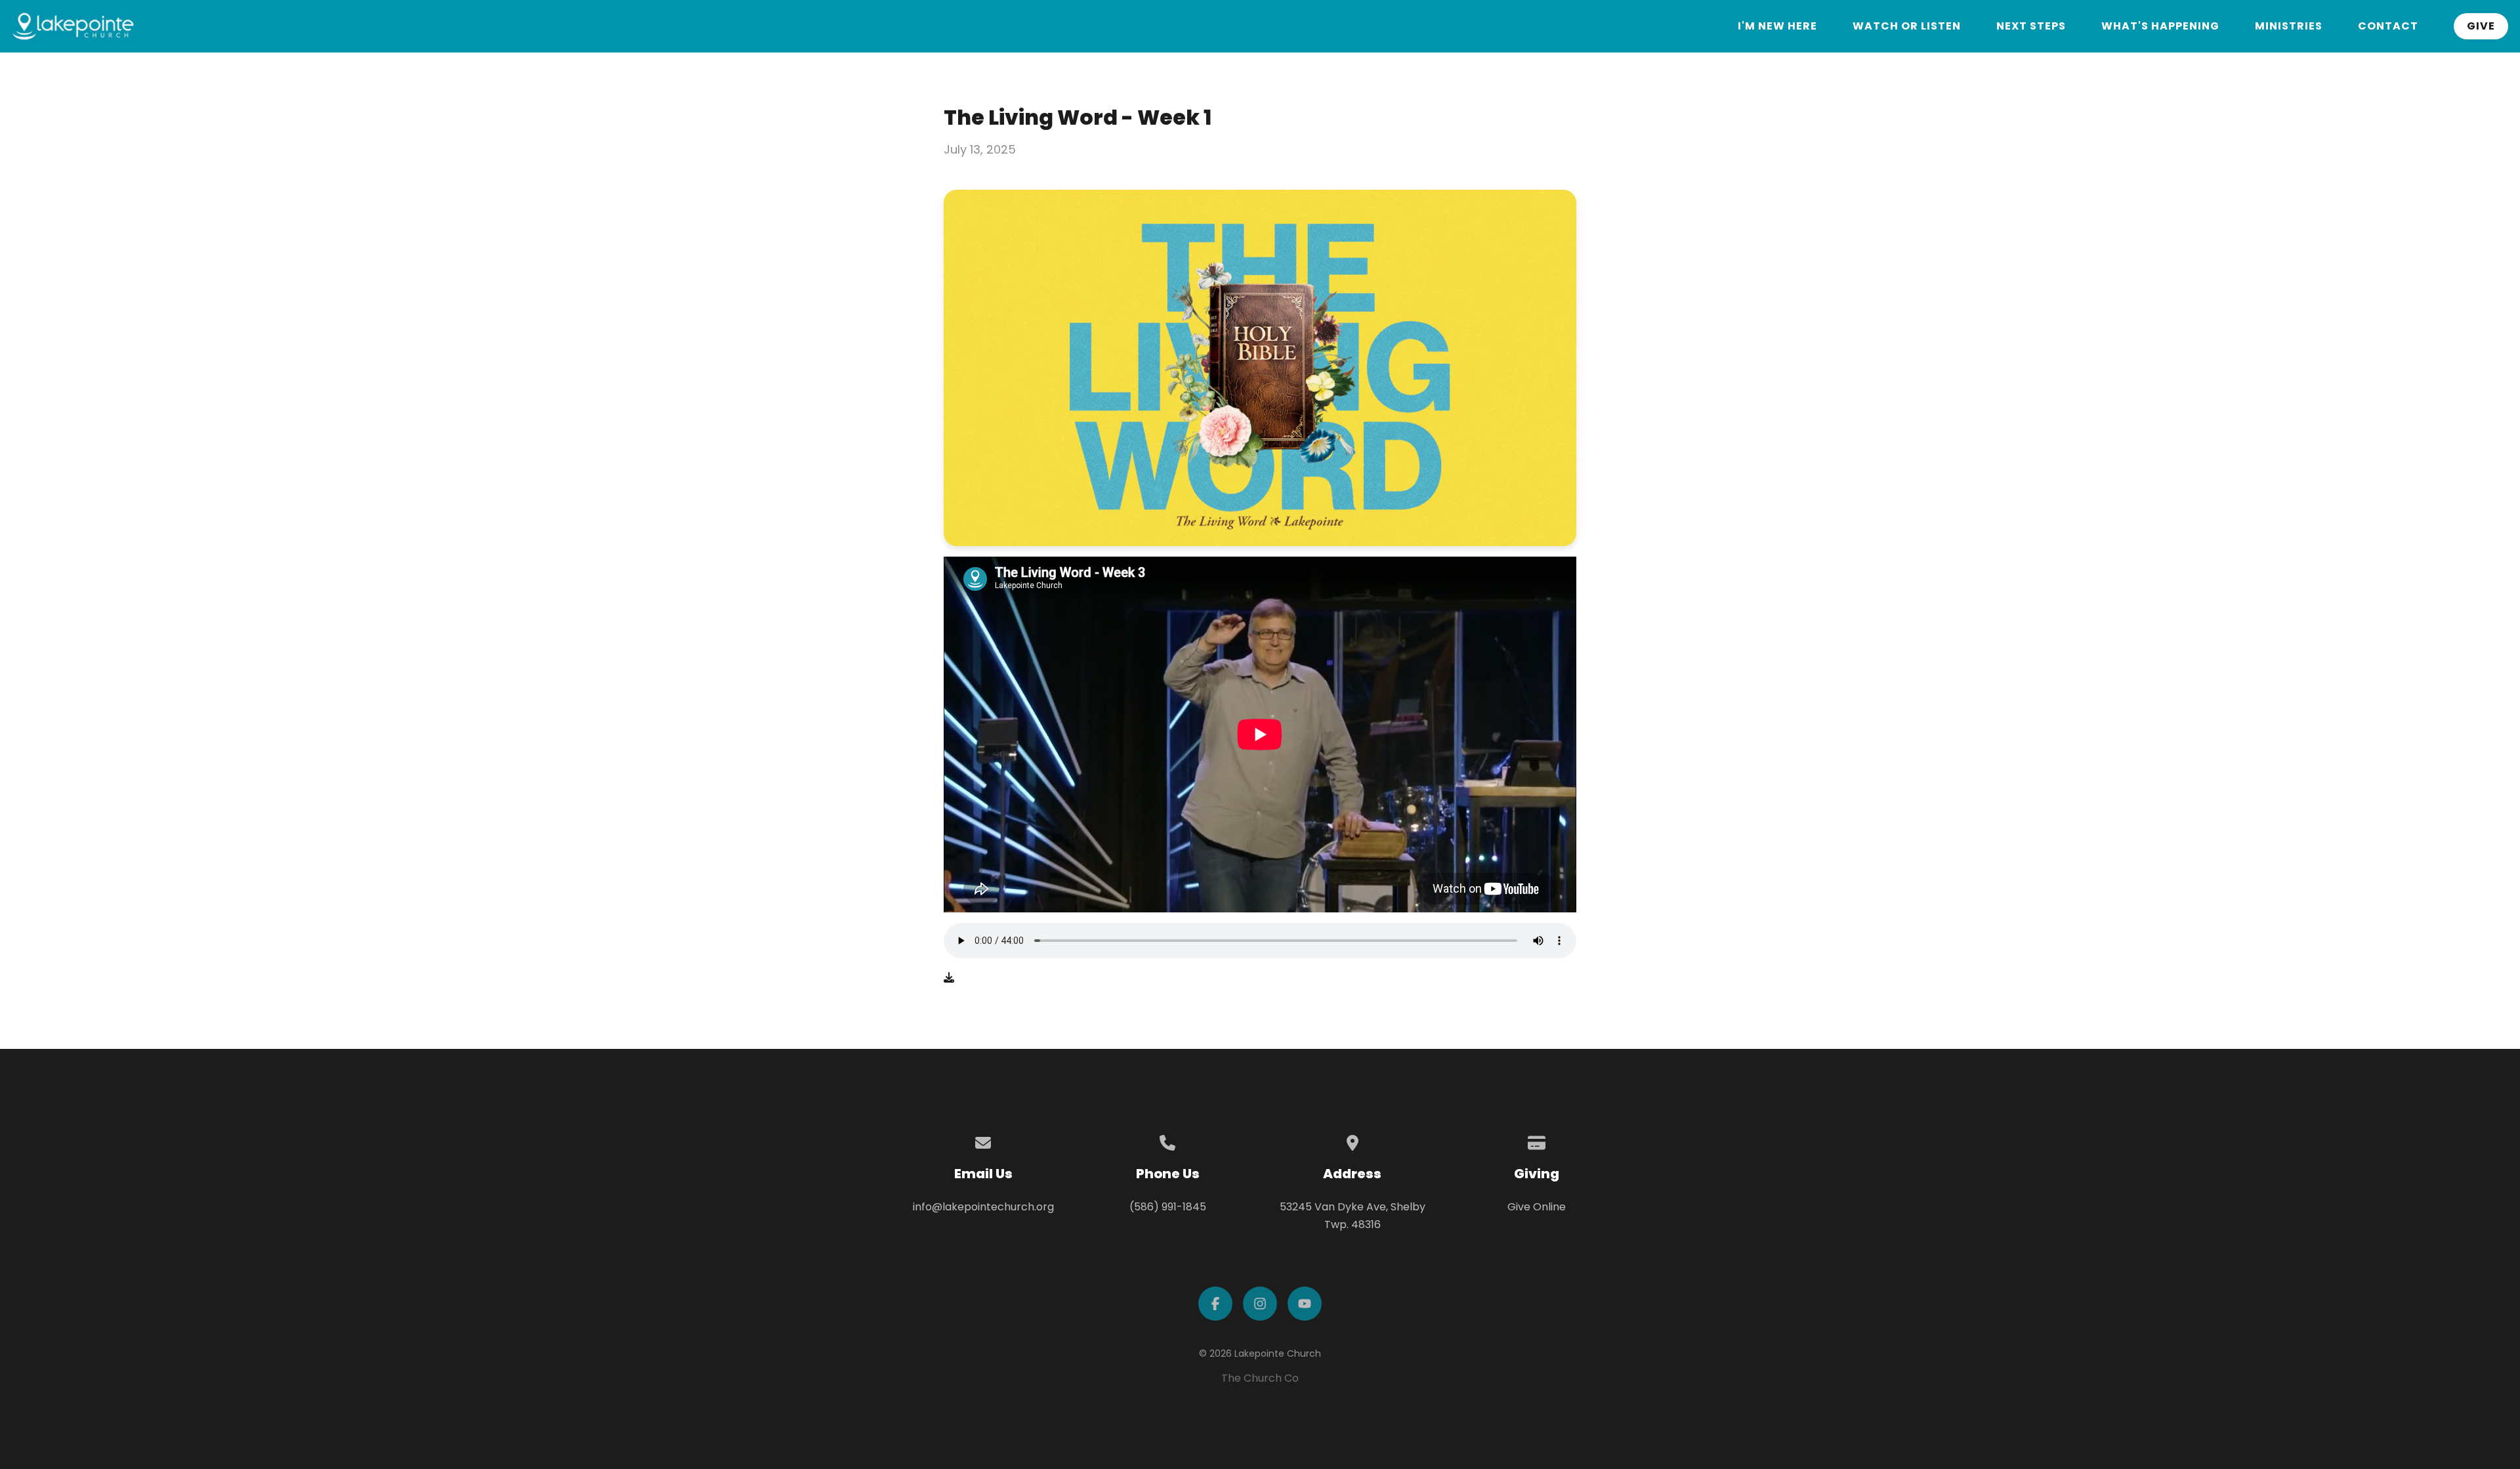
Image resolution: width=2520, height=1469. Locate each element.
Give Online (1537, 1207)
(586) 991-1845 (1168, 1207)
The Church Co (1260, 1378)
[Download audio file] (949, 978)
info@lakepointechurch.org (983, 1207)
